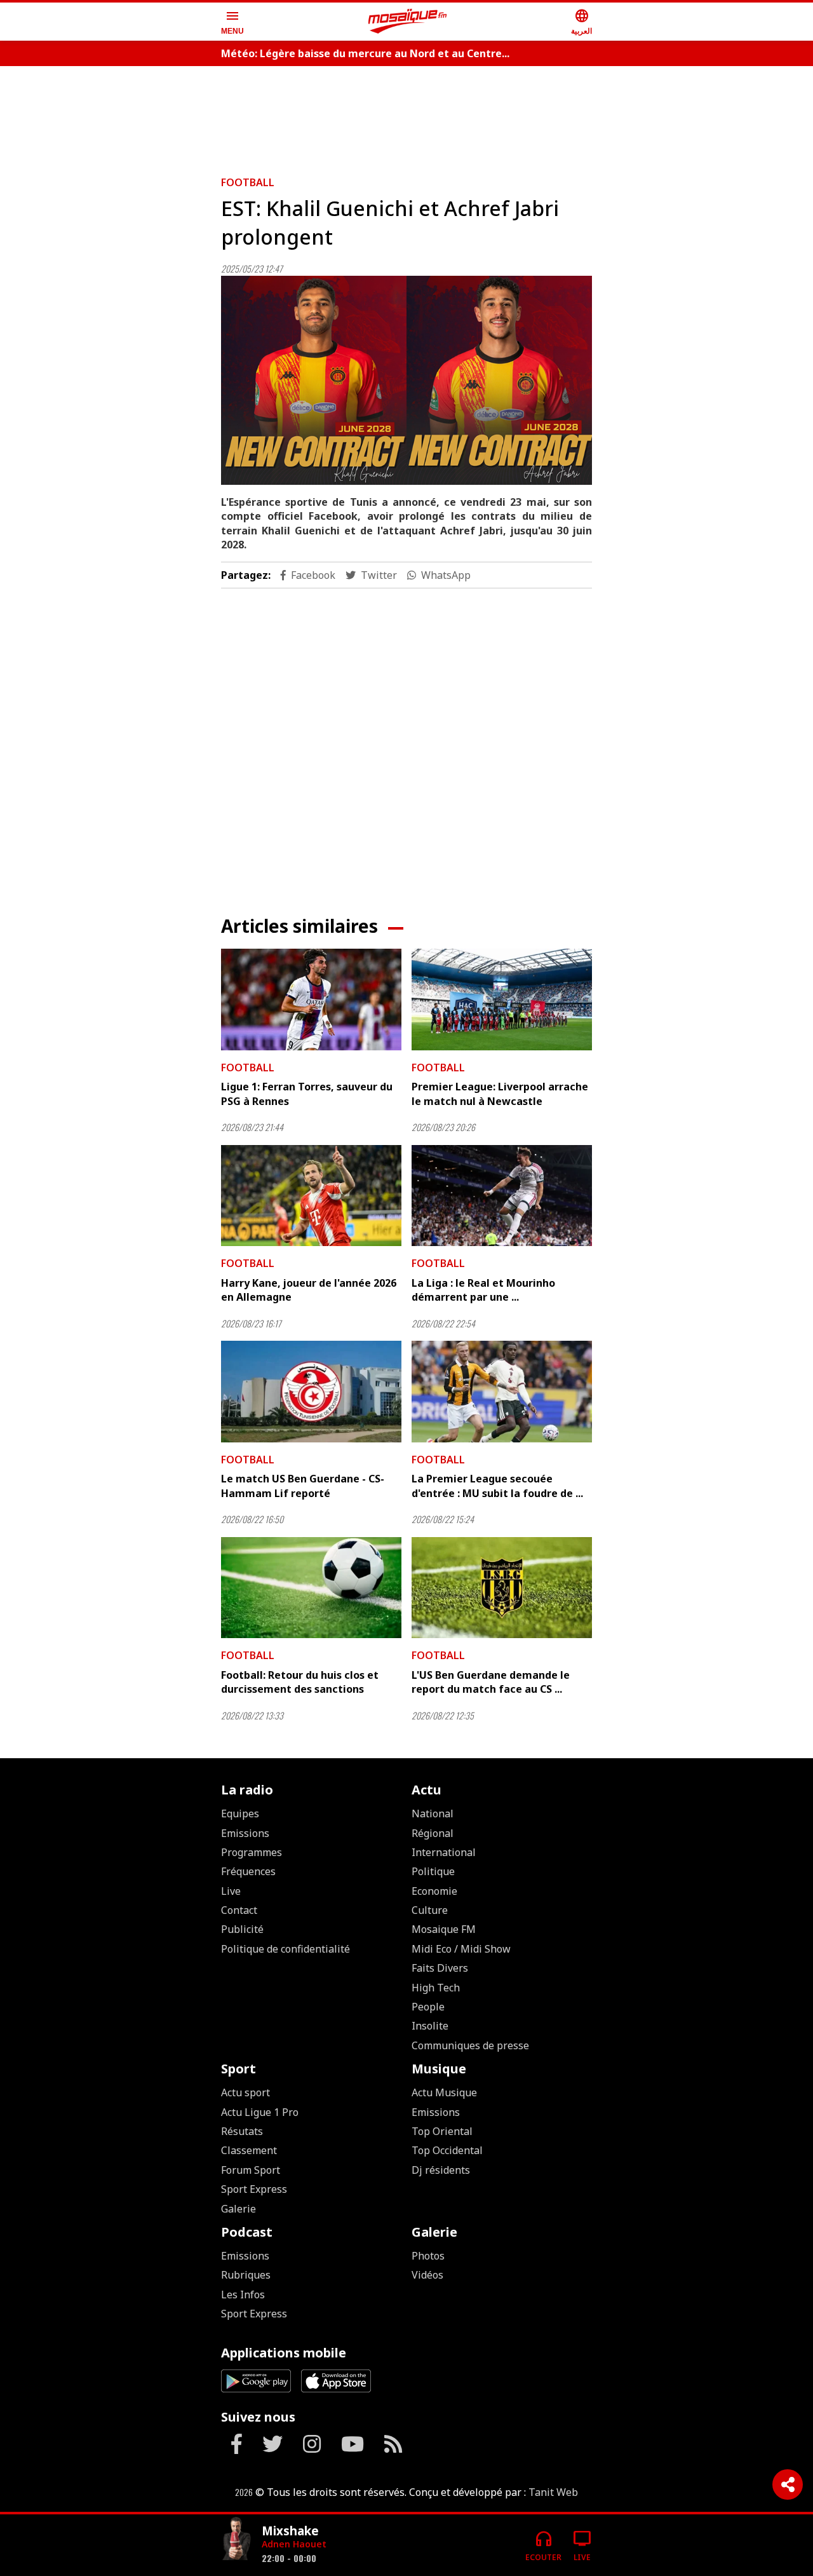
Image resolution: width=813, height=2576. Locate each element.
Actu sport (245, 2092)
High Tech (436, 1988)
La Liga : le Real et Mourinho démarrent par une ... (483, 1290)
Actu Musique (444, 2092)
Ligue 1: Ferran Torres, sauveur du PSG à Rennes (307, 1094)
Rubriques (246, 2275)
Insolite (430, 2026)
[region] (406, 116)
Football (248, 182)
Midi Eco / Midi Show (461, 1949)
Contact (239, 1910)
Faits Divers (440, 1968)
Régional (433, 1833)
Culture (430, 1910)
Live (231, 1891)
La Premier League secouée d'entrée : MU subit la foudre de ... (497, 1486)
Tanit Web (553, 2492)
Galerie (239, 2209)
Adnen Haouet (294, 2544)
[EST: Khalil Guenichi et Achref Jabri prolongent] (406, 380)
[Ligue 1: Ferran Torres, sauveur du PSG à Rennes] (311, 1000)
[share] (788, 2484)
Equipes (240, 1813)
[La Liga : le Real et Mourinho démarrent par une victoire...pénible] (502, 1196)
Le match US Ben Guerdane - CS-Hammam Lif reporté (303, 1486)
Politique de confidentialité (286, 1949)
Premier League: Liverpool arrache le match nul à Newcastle (500, 1094)
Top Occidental (447, 2150)
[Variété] (236, 2540)
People (428, 2007)
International (444, 1852)
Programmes (252, 1852)
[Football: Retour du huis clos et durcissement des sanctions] (311, 1588)
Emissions (245, 1833)
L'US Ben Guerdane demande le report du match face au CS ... (491, 1682)
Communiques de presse (470, 2045)
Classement (249, 2150)
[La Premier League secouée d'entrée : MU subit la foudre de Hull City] (502, 1392)
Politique (433, 1871)
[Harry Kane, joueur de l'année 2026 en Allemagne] (311, 1196)
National (433, 1813)
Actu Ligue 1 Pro (260, 2112)
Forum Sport (251, 2170)
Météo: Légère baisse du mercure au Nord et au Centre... (365, 53)
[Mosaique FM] (408, 22)
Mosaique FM (444, 1929)
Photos (428, 2256)
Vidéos (427, 2275)
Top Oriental (442, 2131)
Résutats (242, 2131)
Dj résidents (441, 2170)
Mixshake (290, 2531)
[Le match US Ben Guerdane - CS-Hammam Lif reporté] (311, 1392)
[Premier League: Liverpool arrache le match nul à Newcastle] (502, 1000)
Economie (434, 1891)
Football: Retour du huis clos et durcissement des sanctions (300, 1682)
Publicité (242, 1929)
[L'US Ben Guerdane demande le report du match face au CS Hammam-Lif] (502, 1588)
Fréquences (248, 1871)
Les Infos (243, 2295)
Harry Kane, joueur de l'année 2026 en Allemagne (309, 1290)
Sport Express (254, 2189)
